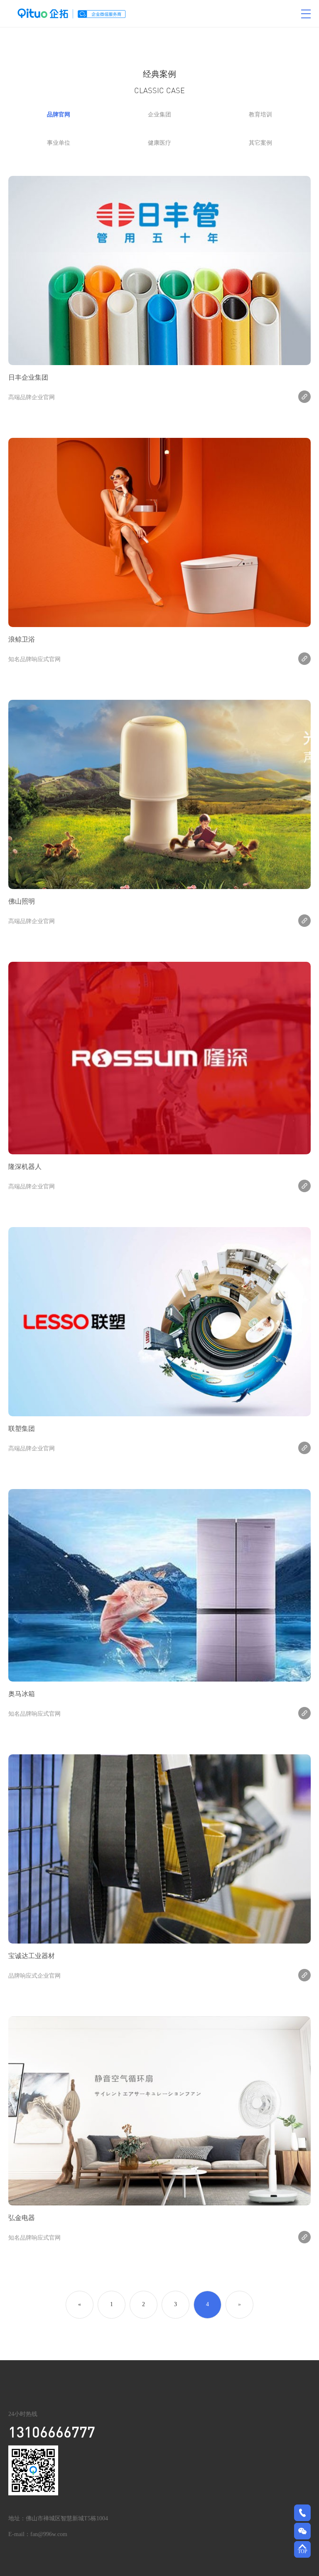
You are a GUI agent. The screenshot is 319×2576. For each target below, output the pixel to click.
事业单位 (59, 143)
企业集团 (159, 115)
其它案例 (260, 143)
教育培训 (260, 115)
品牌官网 (59, 115)
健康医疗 (159, 143)
